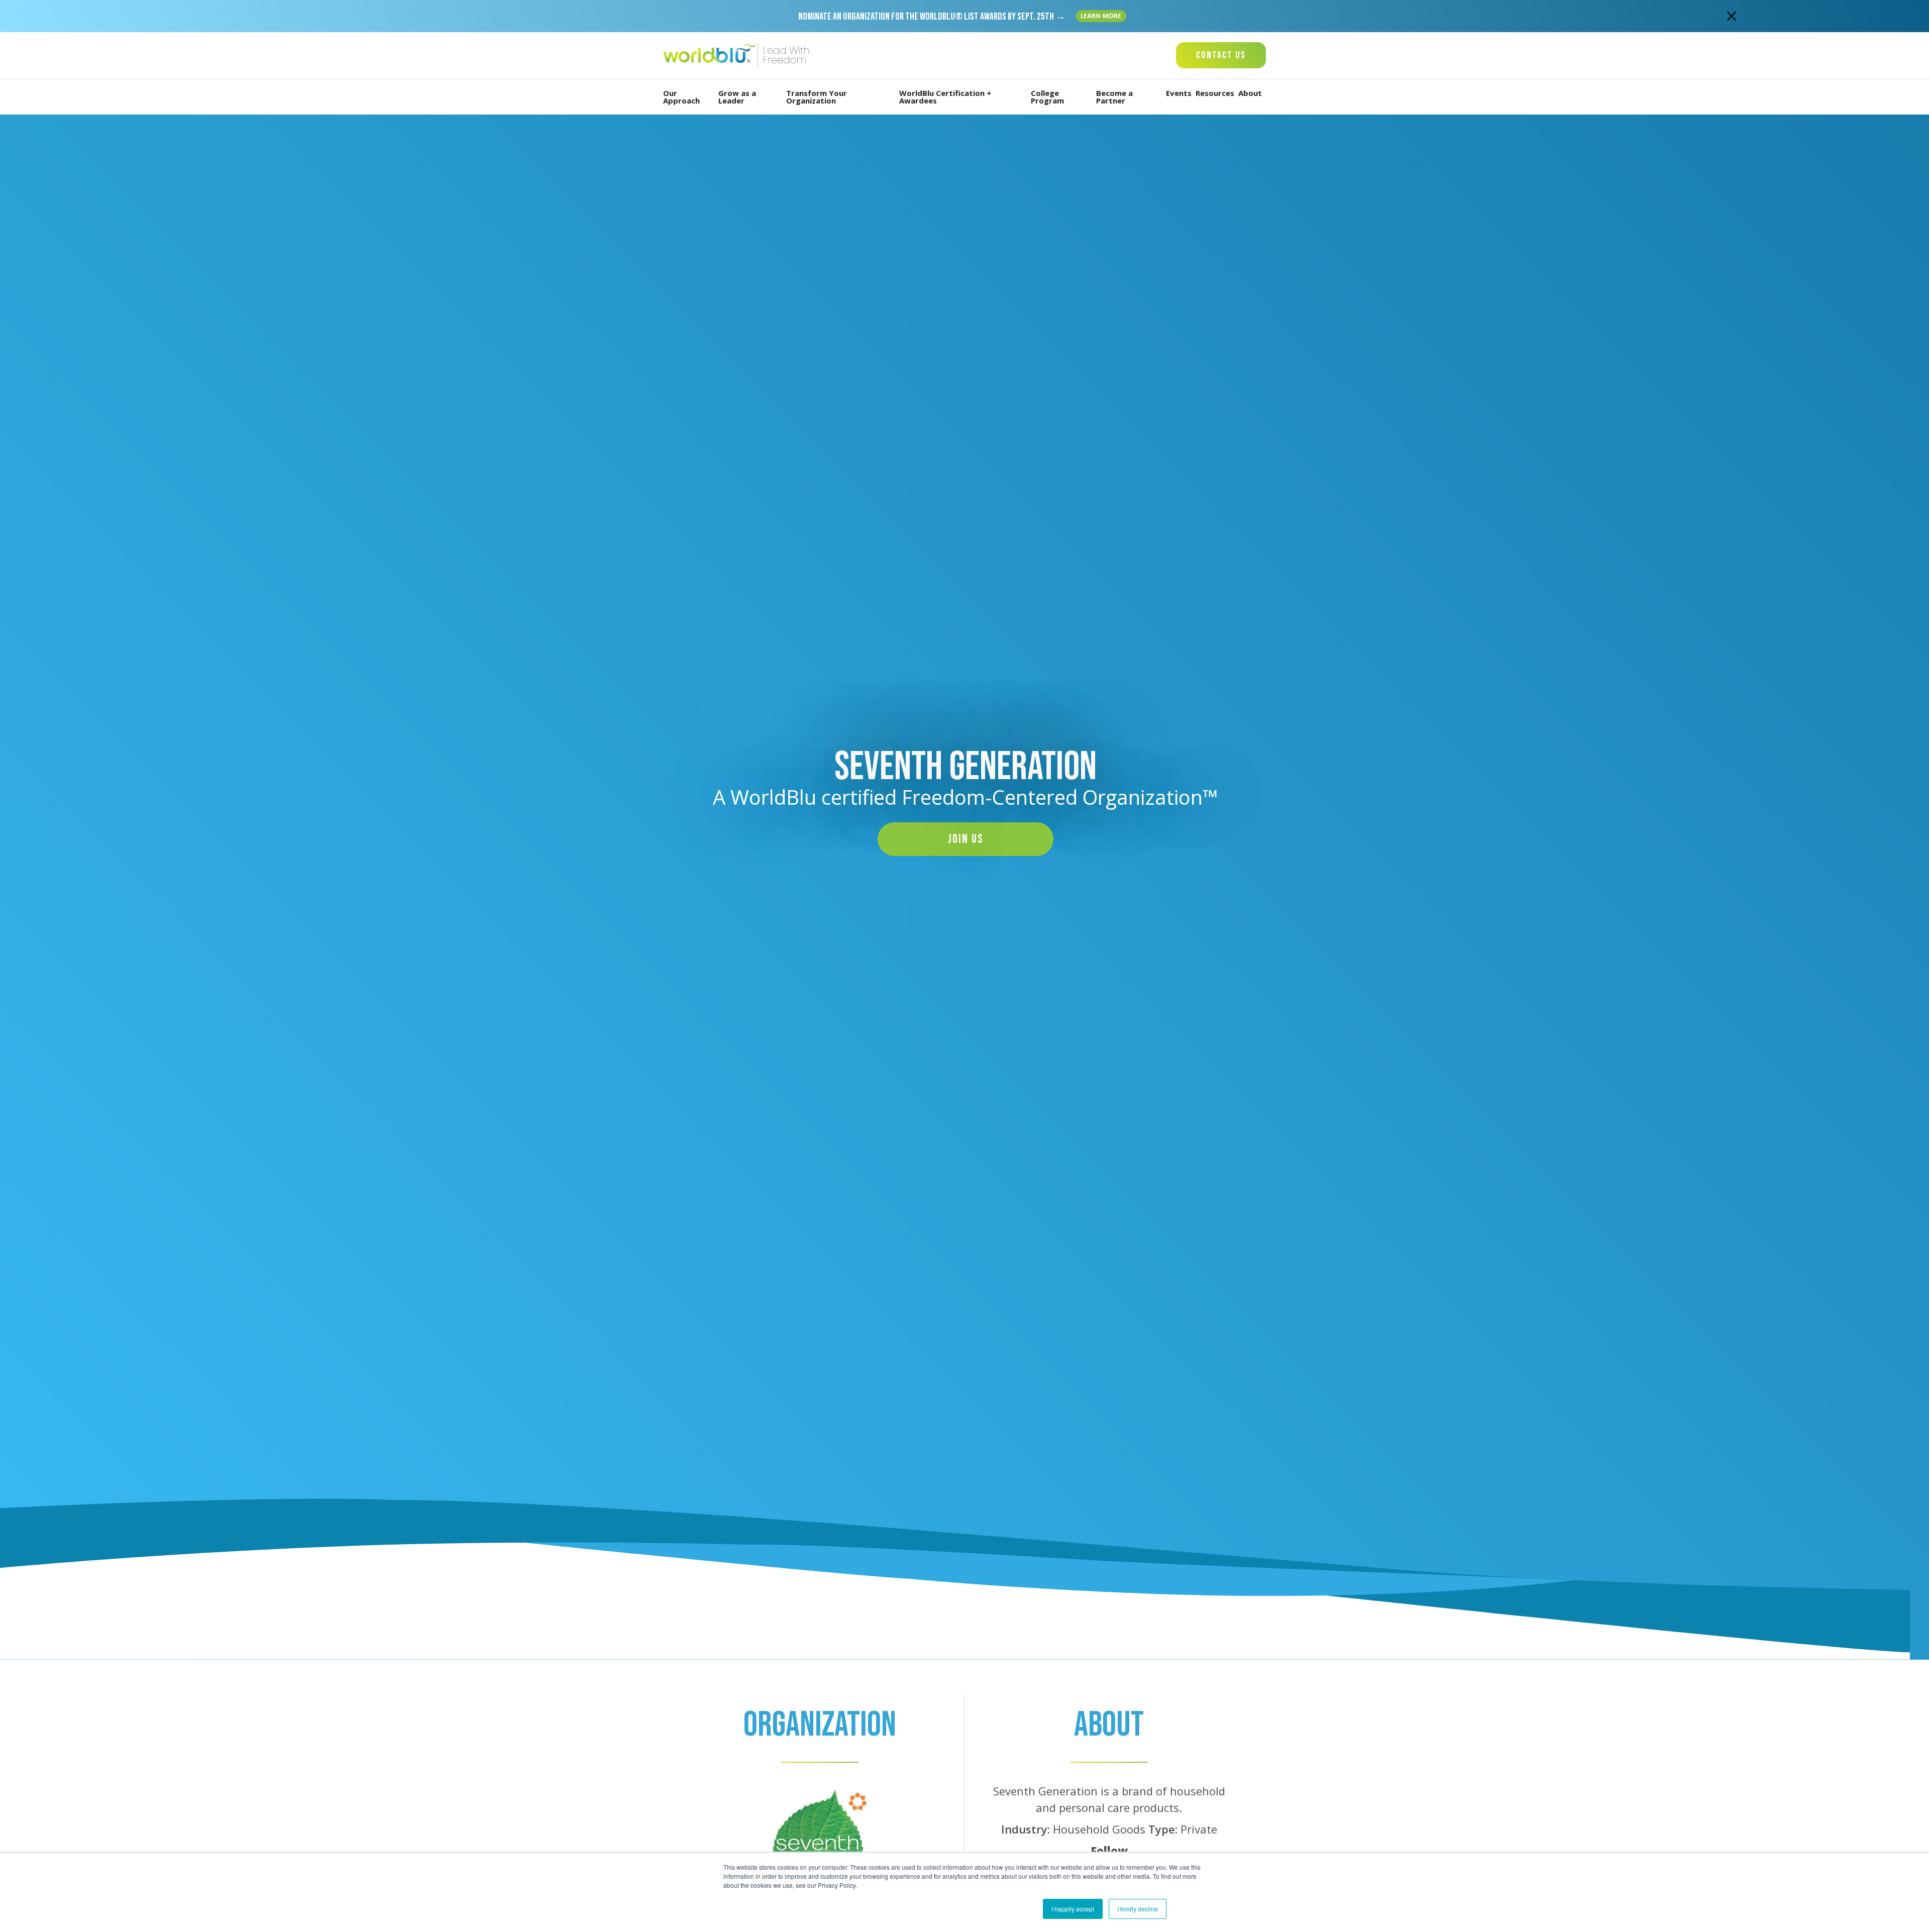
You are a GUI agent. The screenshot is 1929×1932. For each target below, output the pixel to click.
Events (1179, 93)
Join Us (966, 839)
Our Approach (681, 97)
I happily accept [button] (1073, 1909)
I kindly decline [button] (1138, 1909)
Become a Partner (1114, 97)
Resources (1215, 93)
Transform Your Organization (817, 97)
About (1250, 93)
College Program (1047, 97)
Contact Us (1221, 55)
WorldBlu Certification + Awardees (945, 97)
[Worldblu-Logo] (738, 56)
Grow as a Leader (737, 97)
